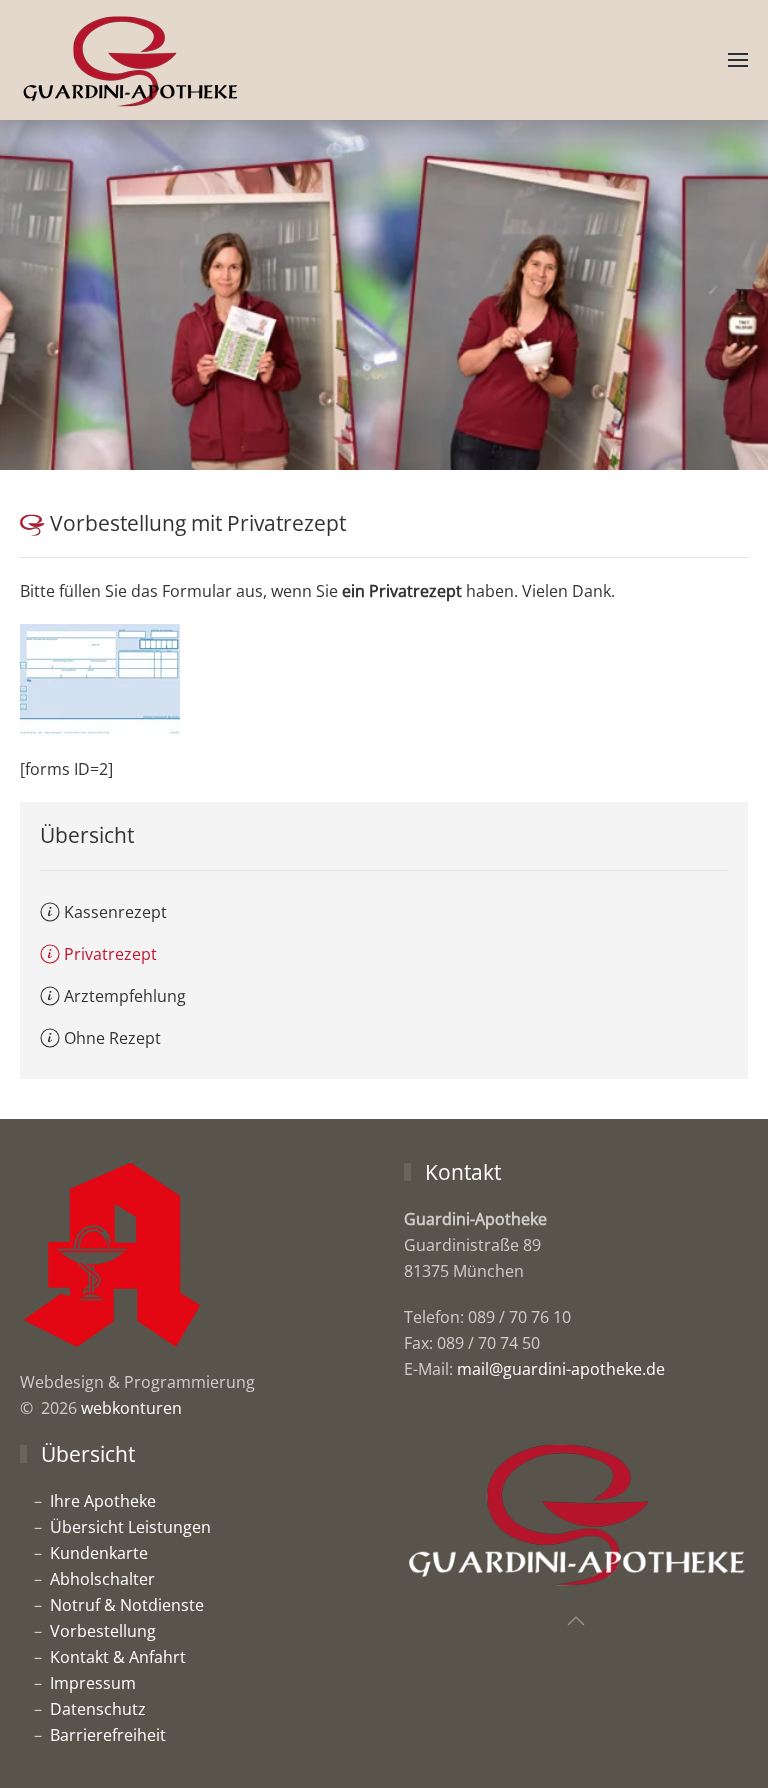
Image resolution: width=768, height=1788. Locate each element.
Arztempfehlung (125, 996)
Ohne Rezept (112, 1038)
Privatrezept (110, 954)
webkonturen (131, 1408)
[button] (738, 60)
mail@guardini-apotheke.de (561, 1369)
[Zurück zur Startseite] (130, 60)
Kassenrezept (115, 912)
